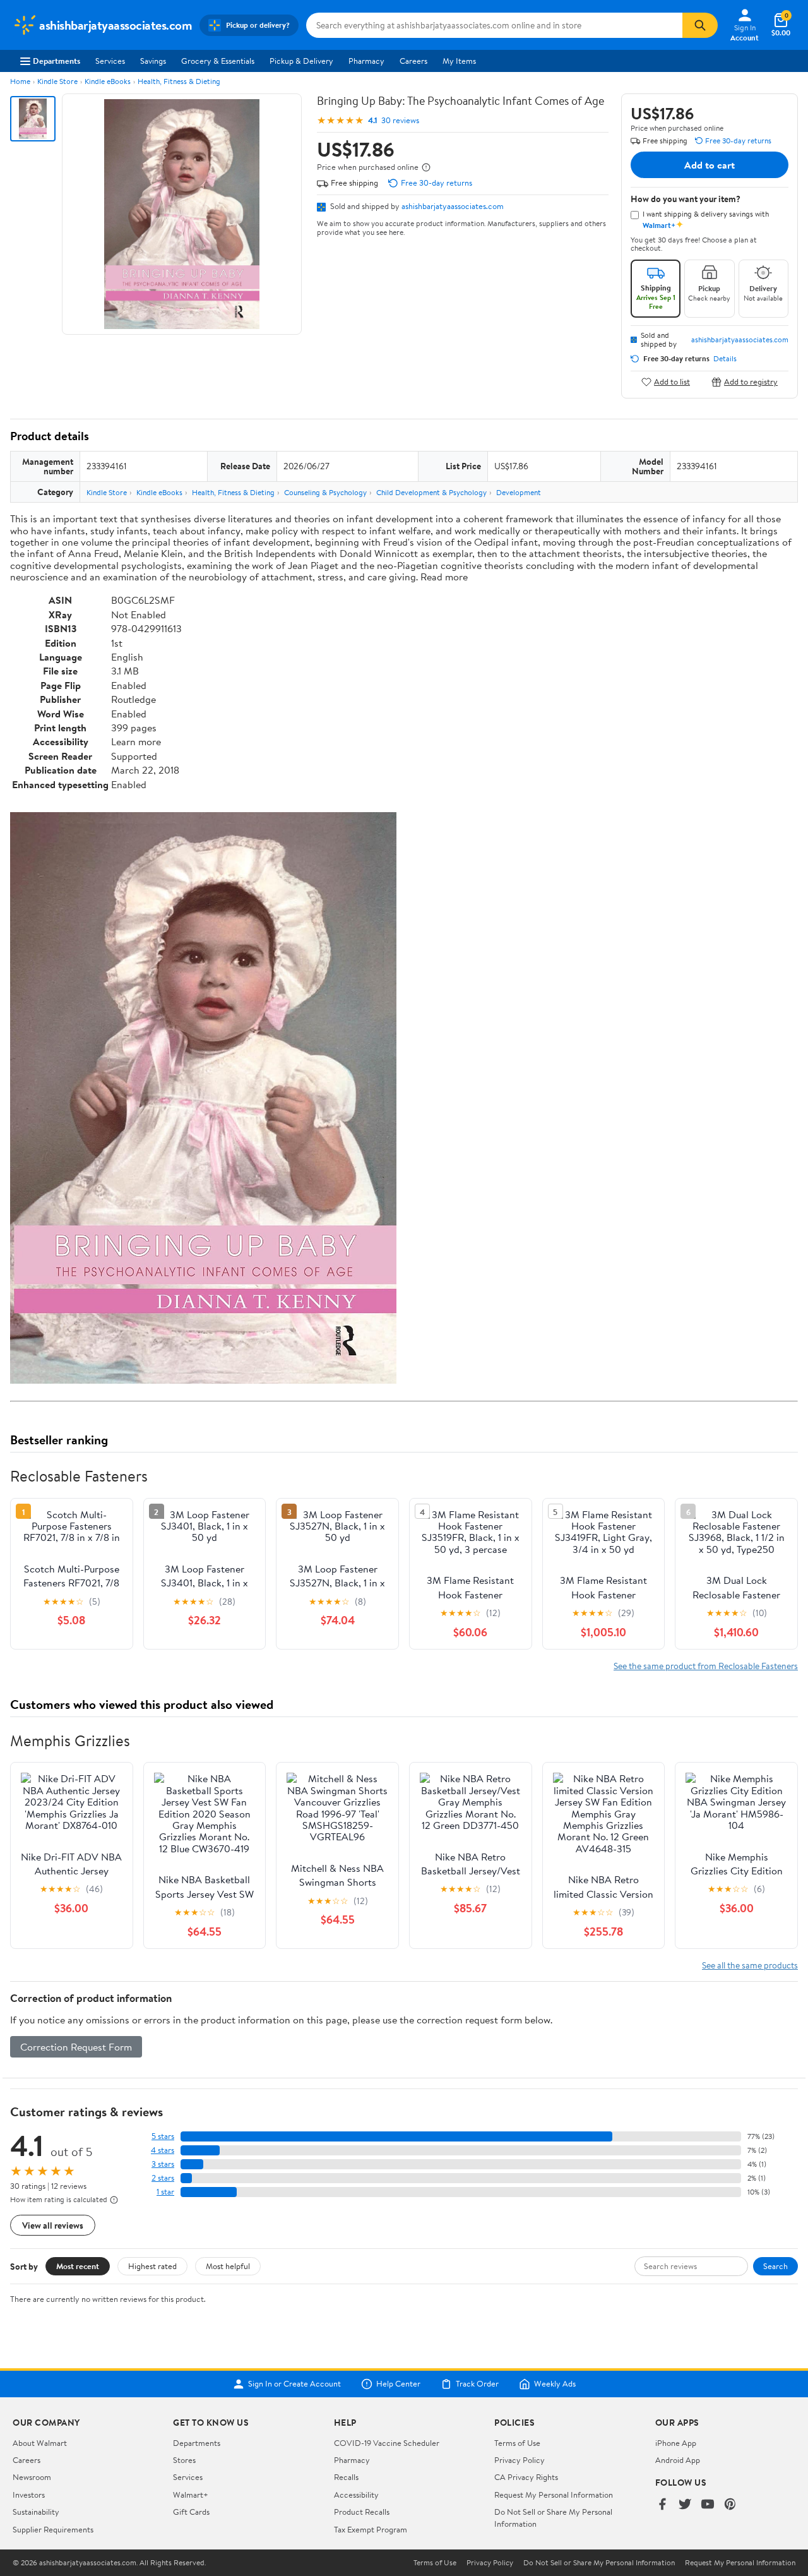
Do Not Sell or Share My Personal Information (599, 2563)
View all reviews (53, 2225)
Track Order (477, 2384)
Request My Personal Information (554, 2495)
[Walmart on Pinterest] (730, 2505)
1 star (165, 2192)
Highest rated (152, 2266)
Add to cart (710, 165)
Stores (184, 2460)
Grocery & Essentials (218, 61)
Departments (56, 61)
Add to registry (751, 382)
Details (725, 359)
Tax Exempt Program (371, 2529)
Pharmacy (366, 61)
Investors (29, 2495)
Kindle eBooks (108, 81)
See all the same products (750, 1965)
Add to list (672, 382)
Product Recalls (362, 2512)
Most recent (78, 2266)
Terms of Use (517, 2443)
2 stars (163, 2178)
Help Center (398, 2384)
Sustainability (36, 2512)
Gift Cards (191, 2512)
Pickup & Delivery (301, 61)
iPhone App (676, 2443)
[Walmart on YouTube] (708, 2505)
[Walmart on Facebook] (662, 2505)
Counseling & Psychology (325, 492)
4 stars (163, 2150)
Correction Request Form (76, 2047)
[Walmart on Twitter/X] (685, 2505)
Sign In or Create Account (294, 2384)
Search (775, 2266)
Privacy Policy (520, 2460)
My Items (459, 61)
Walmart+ (191, 2495)
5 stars (163, 2136)
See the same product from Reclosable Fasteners (706, 1666)
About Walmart (40, 2443)
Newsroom (32, 2477)
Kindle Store (57, 81)
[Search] (700, 25)
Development (519, 492)
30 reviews (400, 120)
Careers (413, 61)
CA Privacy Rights (526, 2477)
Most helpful (228, 2266)
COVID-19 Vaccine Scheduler (387, 2443)
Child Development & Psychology (431, 492)
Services (110, 61)
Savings (153, 61)
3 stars (163, 2164)
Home (20, 81)
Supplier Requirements (53, 2529)
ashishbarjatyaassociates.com (453, 206)
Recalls (346, 2477)
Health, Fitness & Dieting (179, 81)
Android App (678, 2460)
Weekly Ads (555, 2384)
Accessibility (356, 2495)
